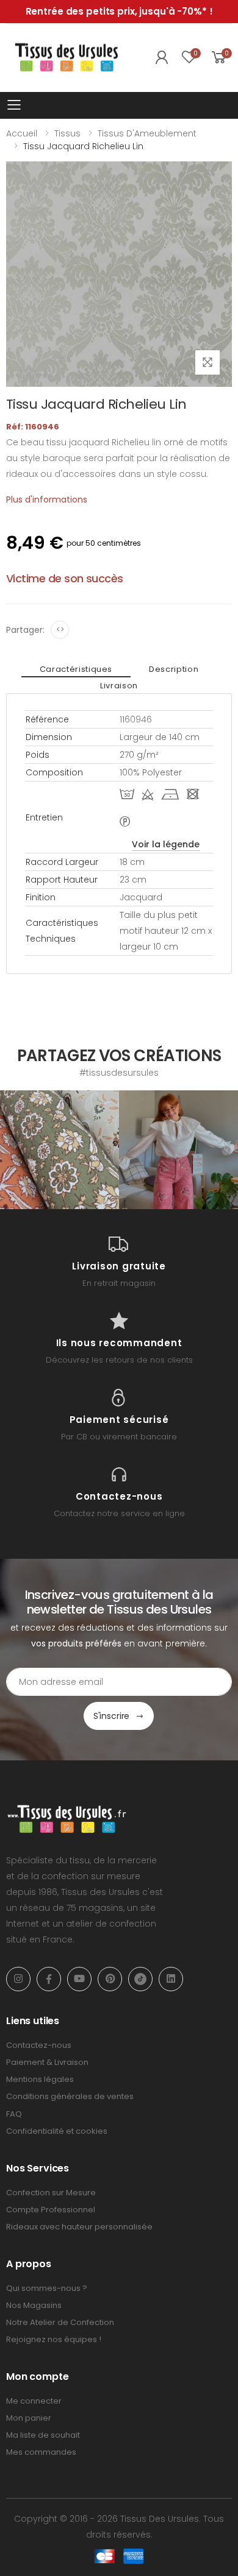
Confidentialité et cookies (57, 2131)
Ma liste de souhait (43, 2435)
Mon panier (29, 2418)
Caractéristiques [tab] (76, 669)
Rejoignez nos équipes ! (54, 2339)
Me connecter (34, 2401)
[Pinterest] (110, 1979)
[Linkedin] (171, 1979)
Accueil (22, 133)
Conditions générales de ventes (70, 2096)
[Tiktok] (140, 1979)
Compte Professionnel (51, 2210)
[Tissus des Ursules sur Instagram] (60, 1150)
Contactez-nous (39, 2045)
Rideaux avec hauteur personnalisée (79, 2227)
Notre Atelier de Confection (60, 2322)
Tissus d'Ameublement (147, 133)
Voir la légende (166, 844)
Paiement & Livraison (47, 2062)
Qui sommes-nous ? (47, 2288)
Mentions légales (40, 2079)
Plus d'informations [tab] (47, 499)
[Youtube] (79, 1979)
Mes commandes (41, 2452)
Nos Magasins (34, 2305)
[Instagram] (18, 1979)
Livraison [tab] (119, 686)
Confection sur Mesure (51, 2193)
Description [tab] (174, 669)
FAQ (14, 2114)
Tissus (67, 133)
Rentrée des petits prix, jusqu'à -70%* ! (119, 11)
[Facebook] (49, 1979)
